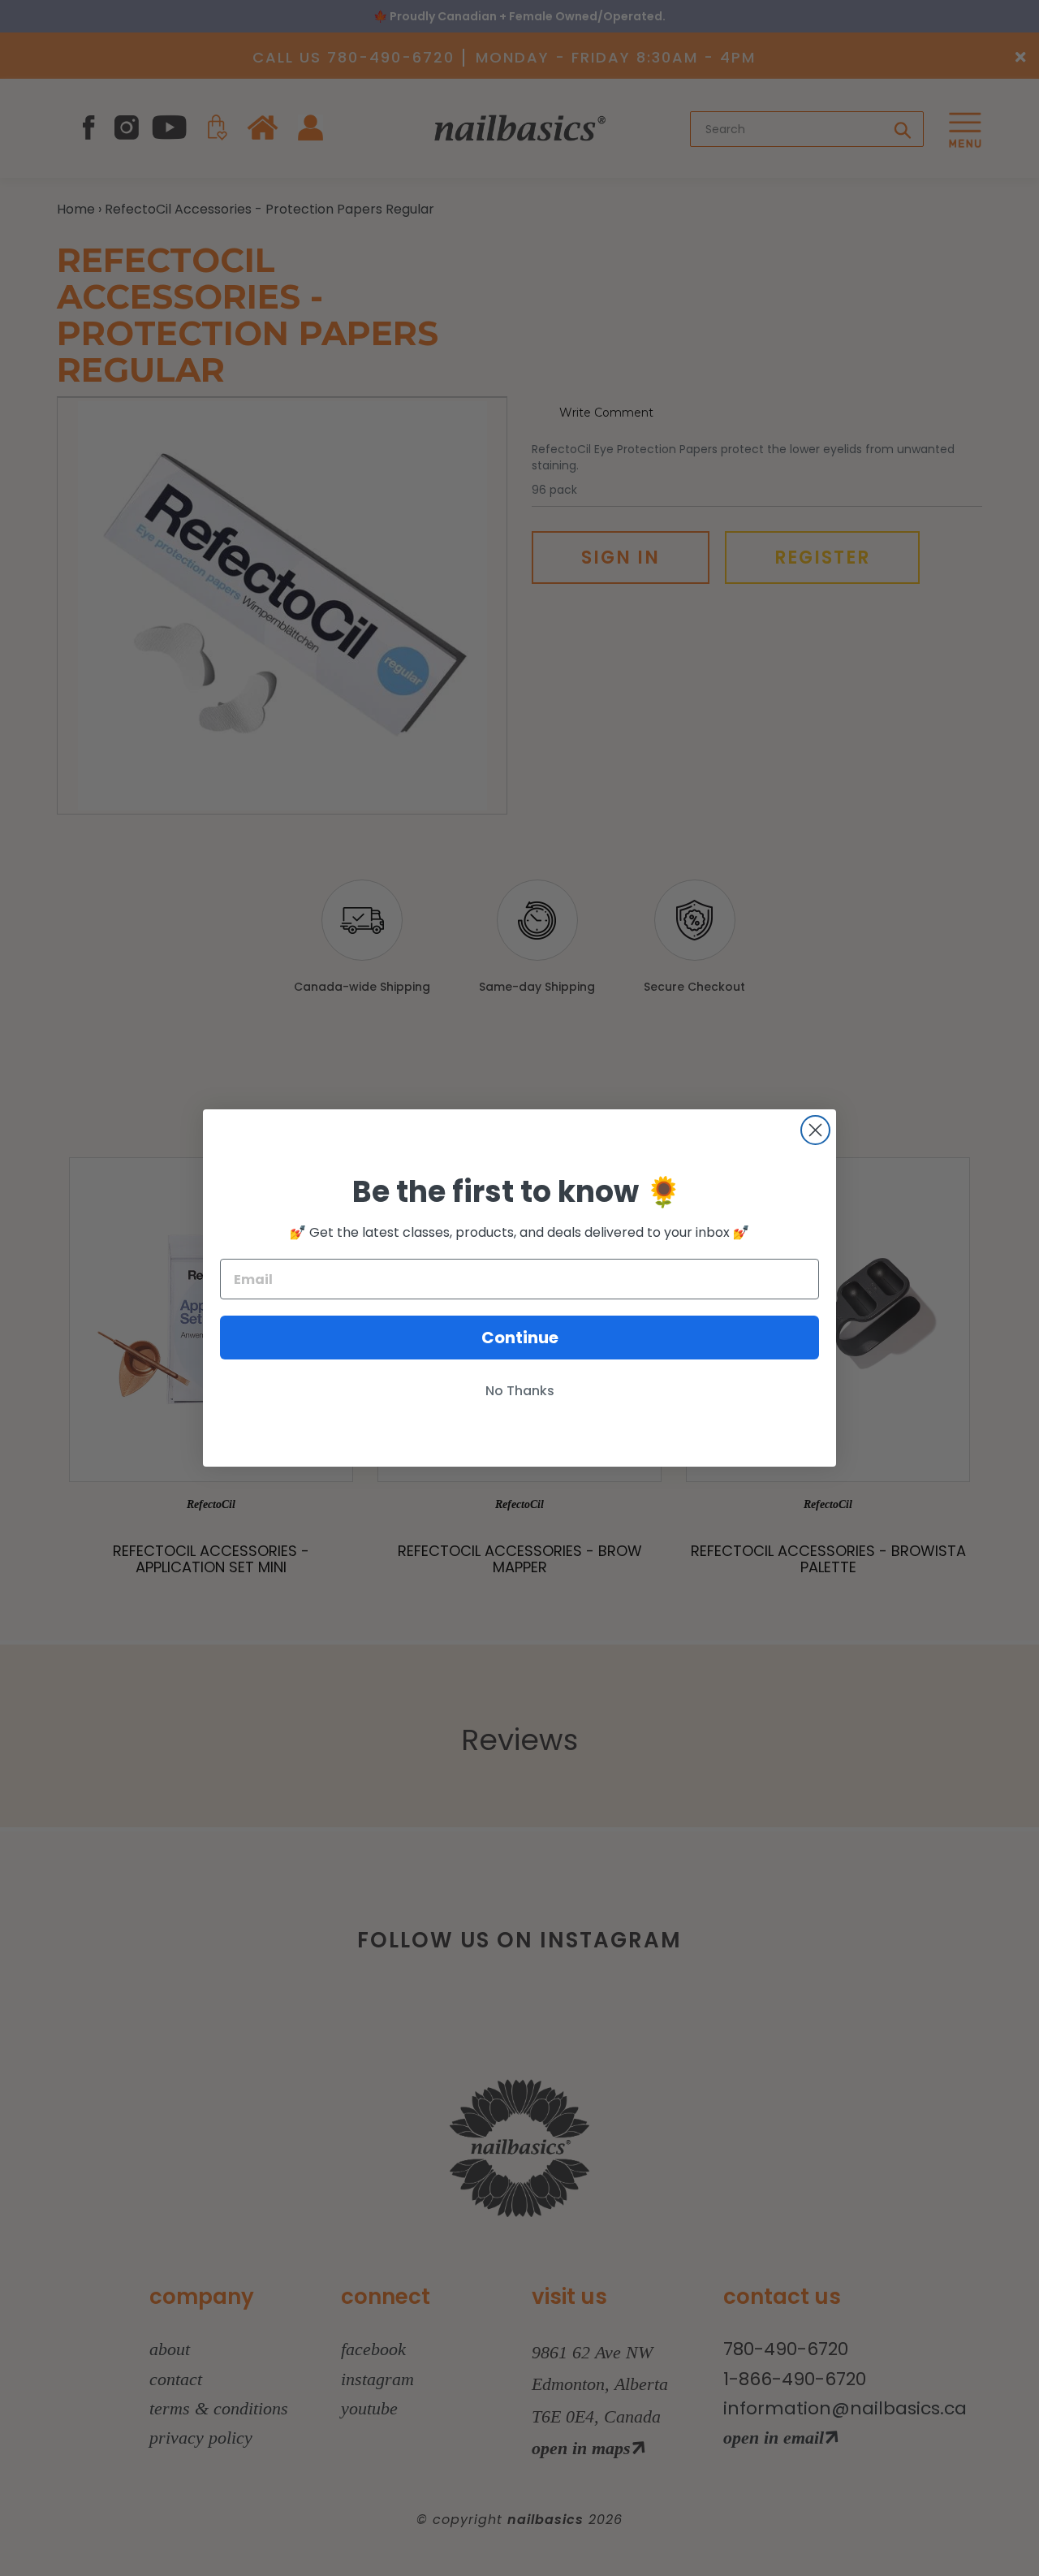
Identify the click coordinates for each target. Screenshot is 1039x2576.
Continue (520, 1338)
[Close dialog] (815, 1130)
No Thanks (520, 1391)
